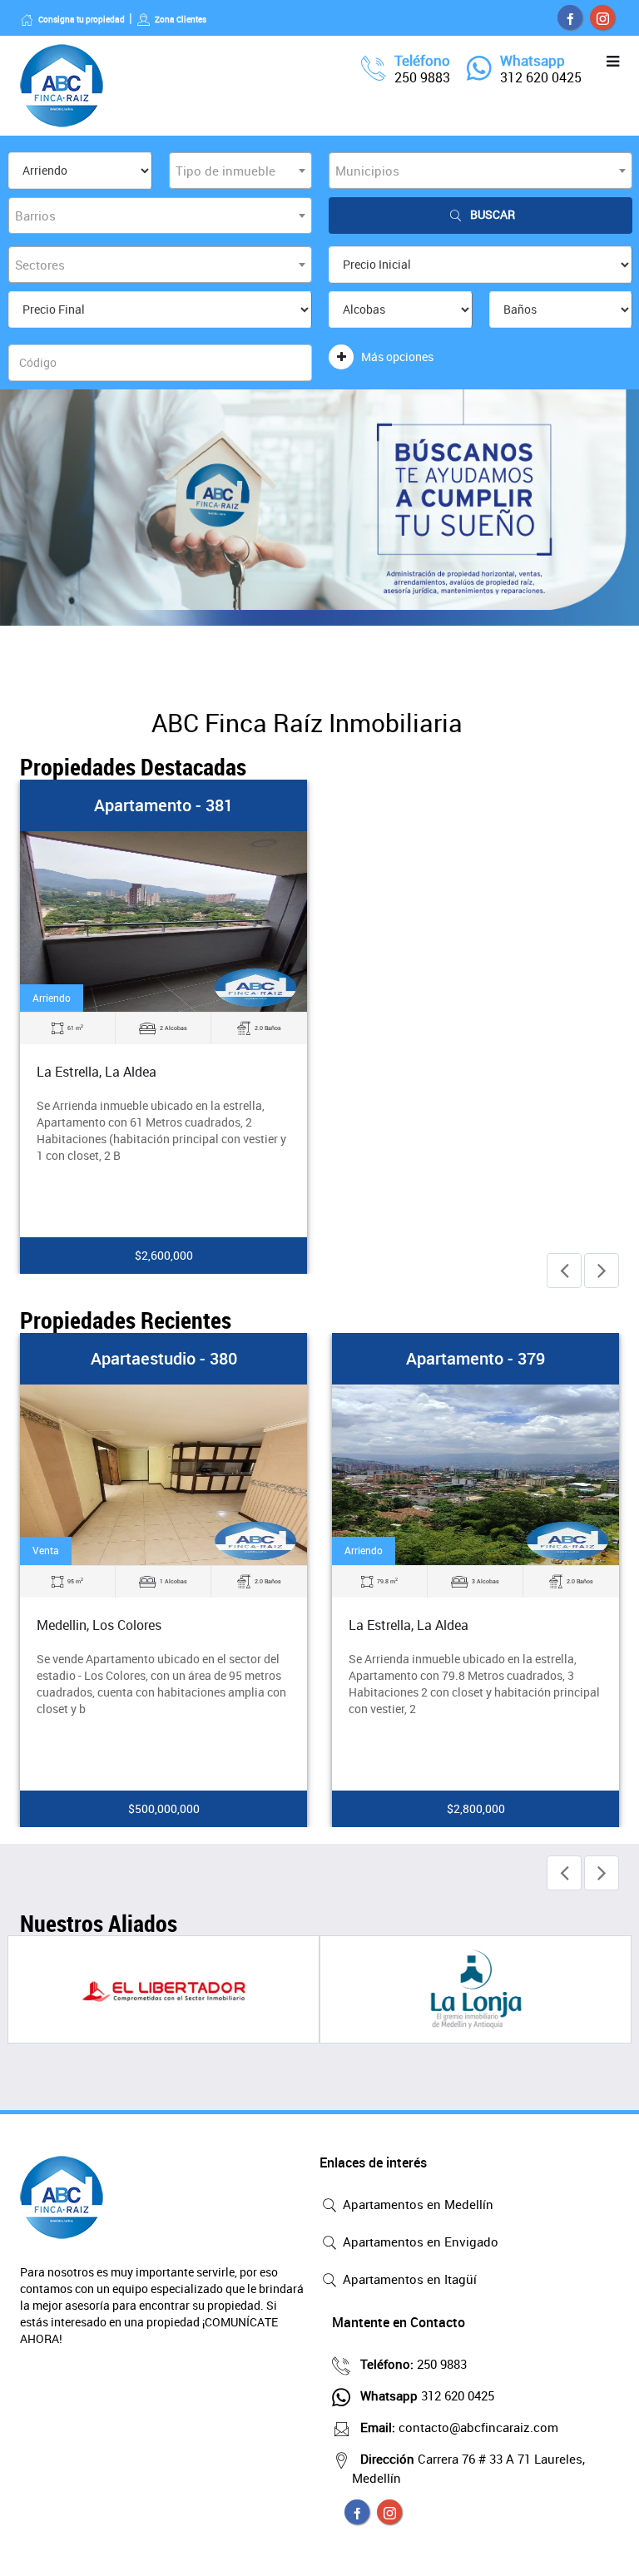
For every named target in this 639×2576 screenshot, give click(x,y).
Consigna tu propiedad (82, 19)
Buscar (493, 214)
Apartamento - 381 (163, 805)
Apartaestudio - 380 (164, 1358)
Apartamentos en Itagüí (408, 2279)
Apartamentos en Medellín (416, 2204)
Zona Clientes (181, 19)
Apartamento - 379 (476, 1358)
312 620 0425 (541, 77)
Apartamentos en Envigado (419, 2242)
